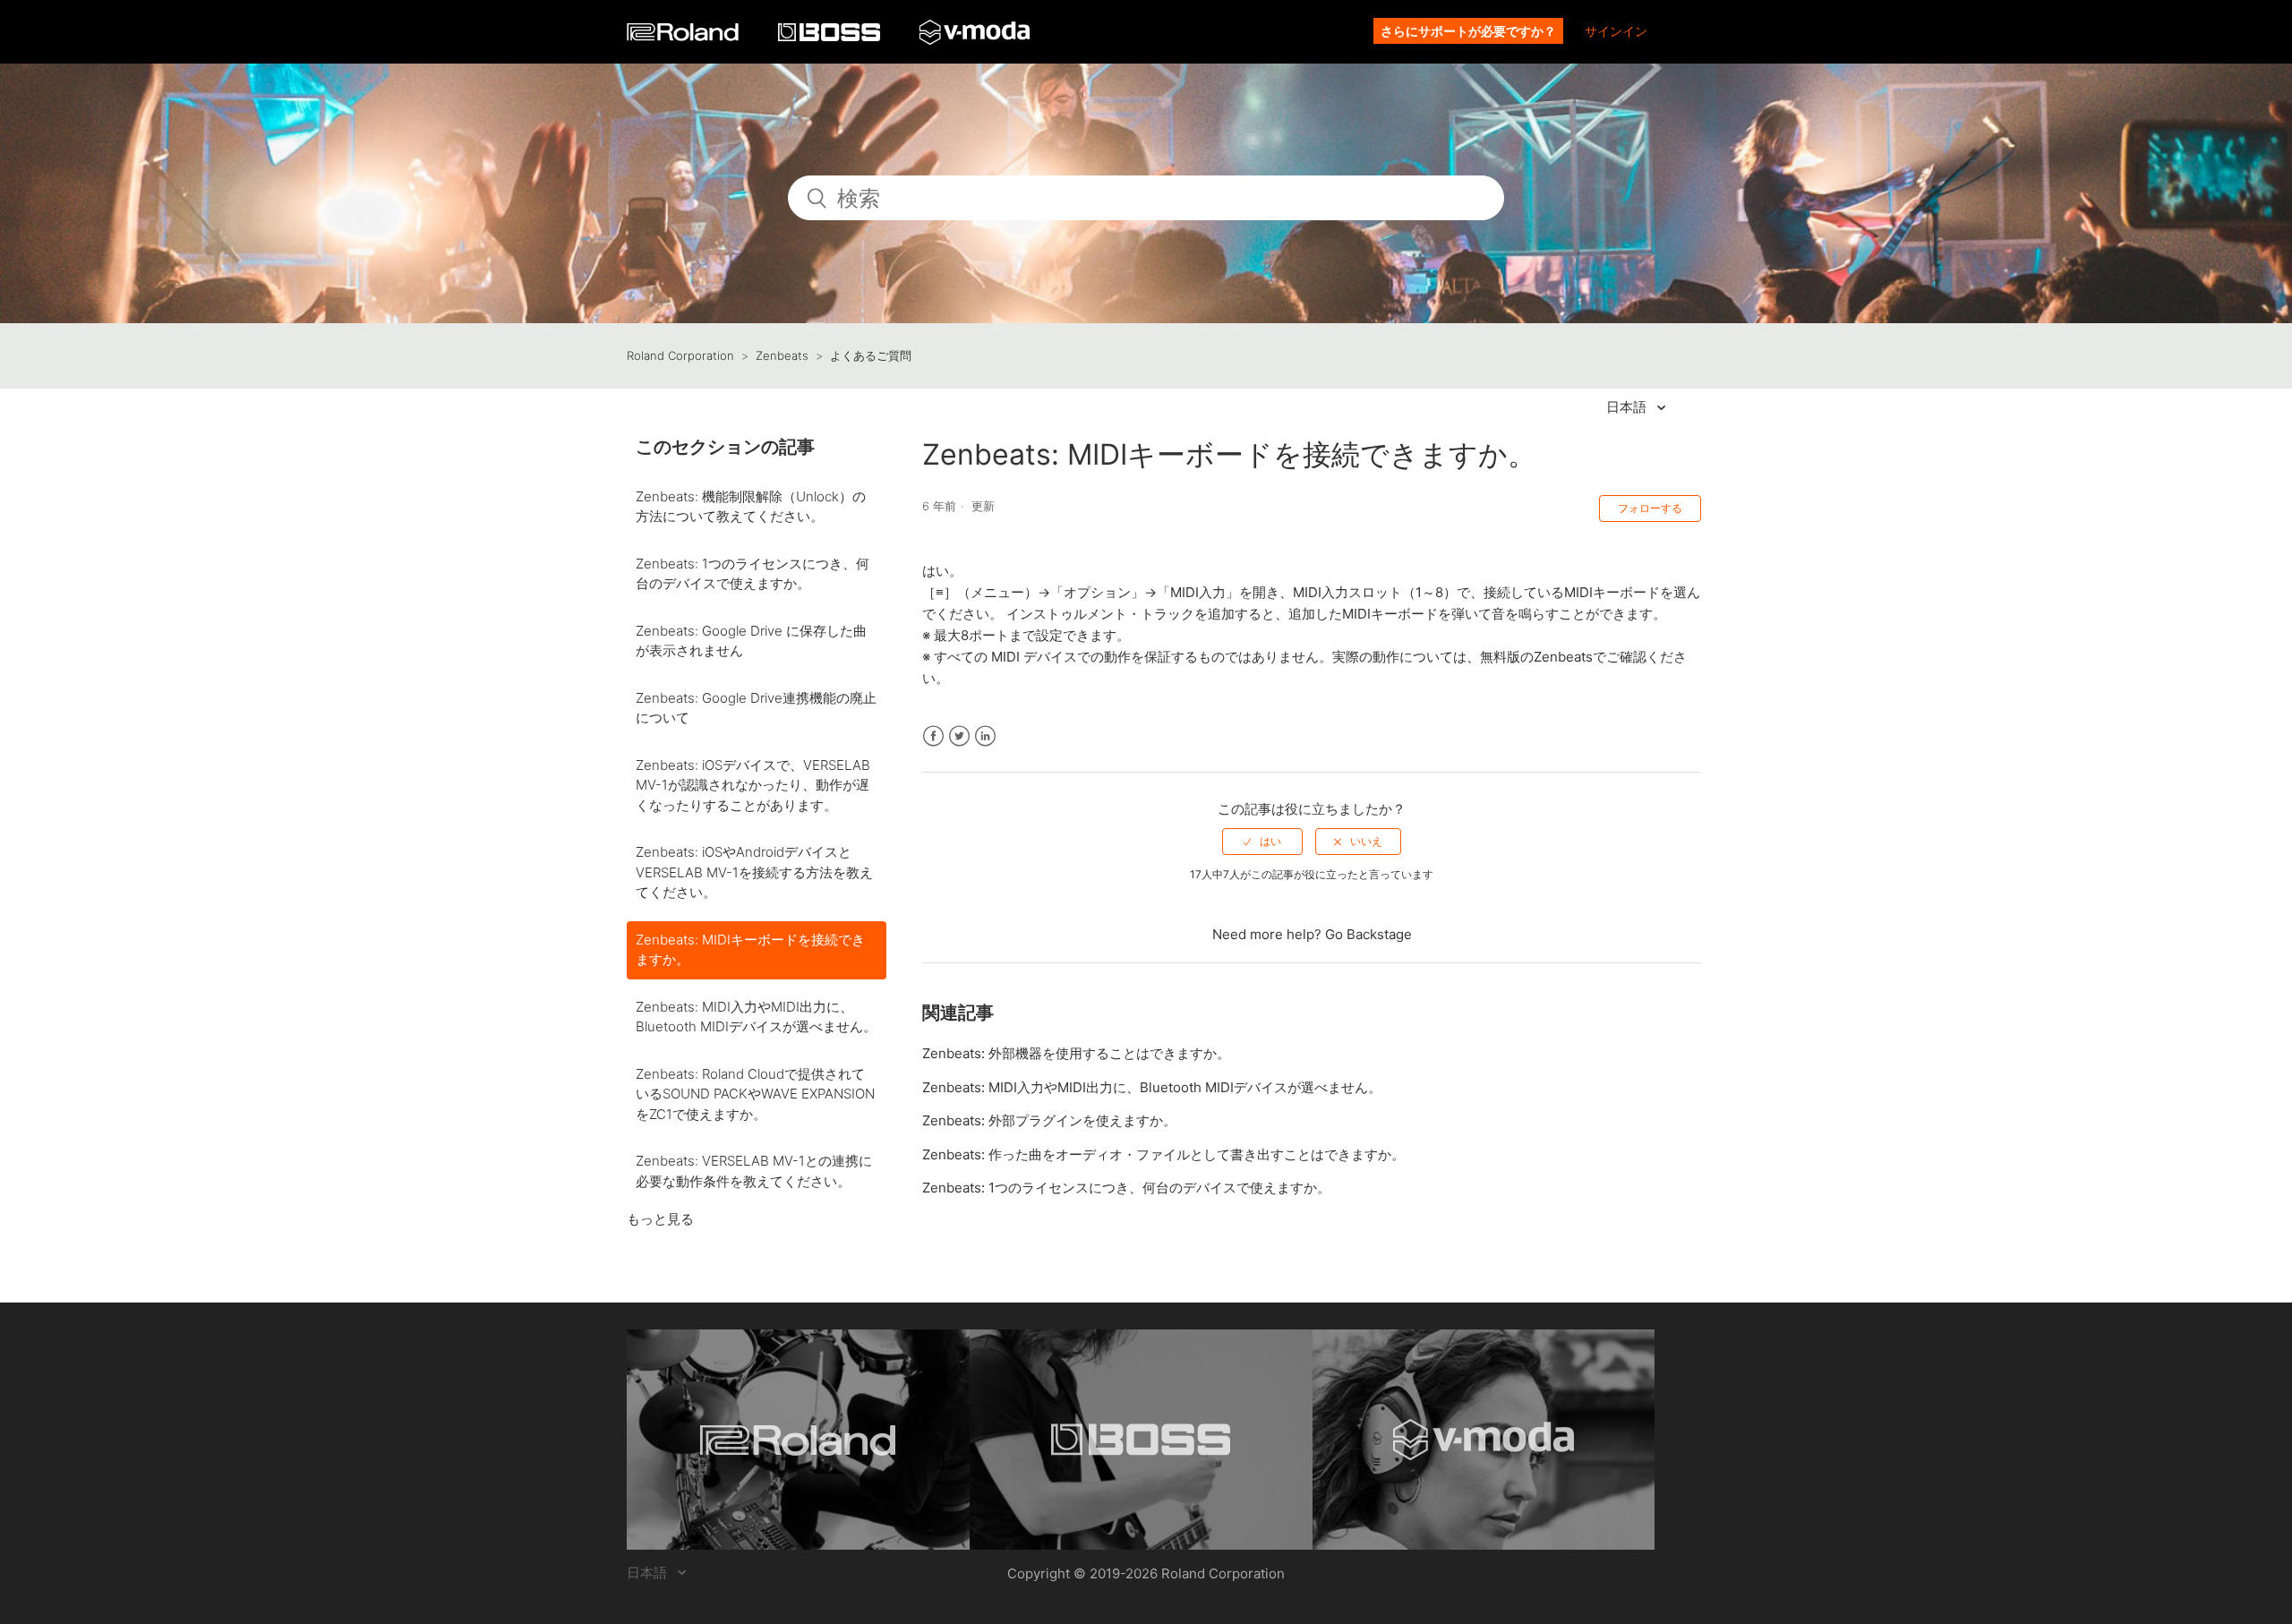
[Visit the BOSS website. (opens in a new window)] (1141, 1440)
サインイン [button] (1616, 31)
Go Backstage (1368, 934)
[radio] (1262, 842)
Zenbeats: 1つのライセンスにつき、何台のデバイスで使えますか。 (753, 574)
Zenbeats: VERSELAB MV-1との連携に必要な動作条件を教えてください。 (754, 1171)
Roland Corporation (680, 355)
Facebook (933, 736)
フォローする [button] (1650, 508)
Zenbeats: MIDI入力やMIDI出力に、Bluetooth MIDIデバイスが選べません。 (756, 1017)
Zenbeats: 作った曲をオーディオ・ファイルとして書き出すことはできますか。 (1163, 1154)
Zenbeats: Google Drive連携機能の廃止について (756, 708)
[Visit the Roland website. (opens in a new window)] (798, 1440)
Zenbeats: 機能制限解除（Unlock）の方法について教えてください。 (751, 507)
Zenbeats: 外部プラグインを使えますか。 (1049, 1120)
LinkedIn (985, 736)
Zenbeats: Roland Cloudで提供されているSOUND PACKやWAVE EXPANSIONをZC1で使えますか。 (755, 1094)
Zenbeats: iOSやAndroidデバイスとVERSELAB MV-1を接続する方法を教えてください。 (754, 872)
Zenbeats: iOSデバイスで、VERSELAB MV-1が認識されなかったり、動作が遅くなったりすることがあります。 (753, 785)
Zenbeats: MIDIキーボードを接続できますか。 (750, 950)
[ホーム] (684, 36)
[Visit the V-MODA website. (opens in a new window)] (1484, 1440)
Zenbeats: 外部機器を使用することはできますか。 (1076, 1053)
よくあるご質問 (871, 355)
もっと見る (660, 1219)
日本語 (1628, 407)
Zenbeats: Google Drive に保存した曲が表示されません (751, 641)
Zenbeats (782, 355)
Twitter (959, 736)
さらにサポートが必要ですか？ (1468, 31)
